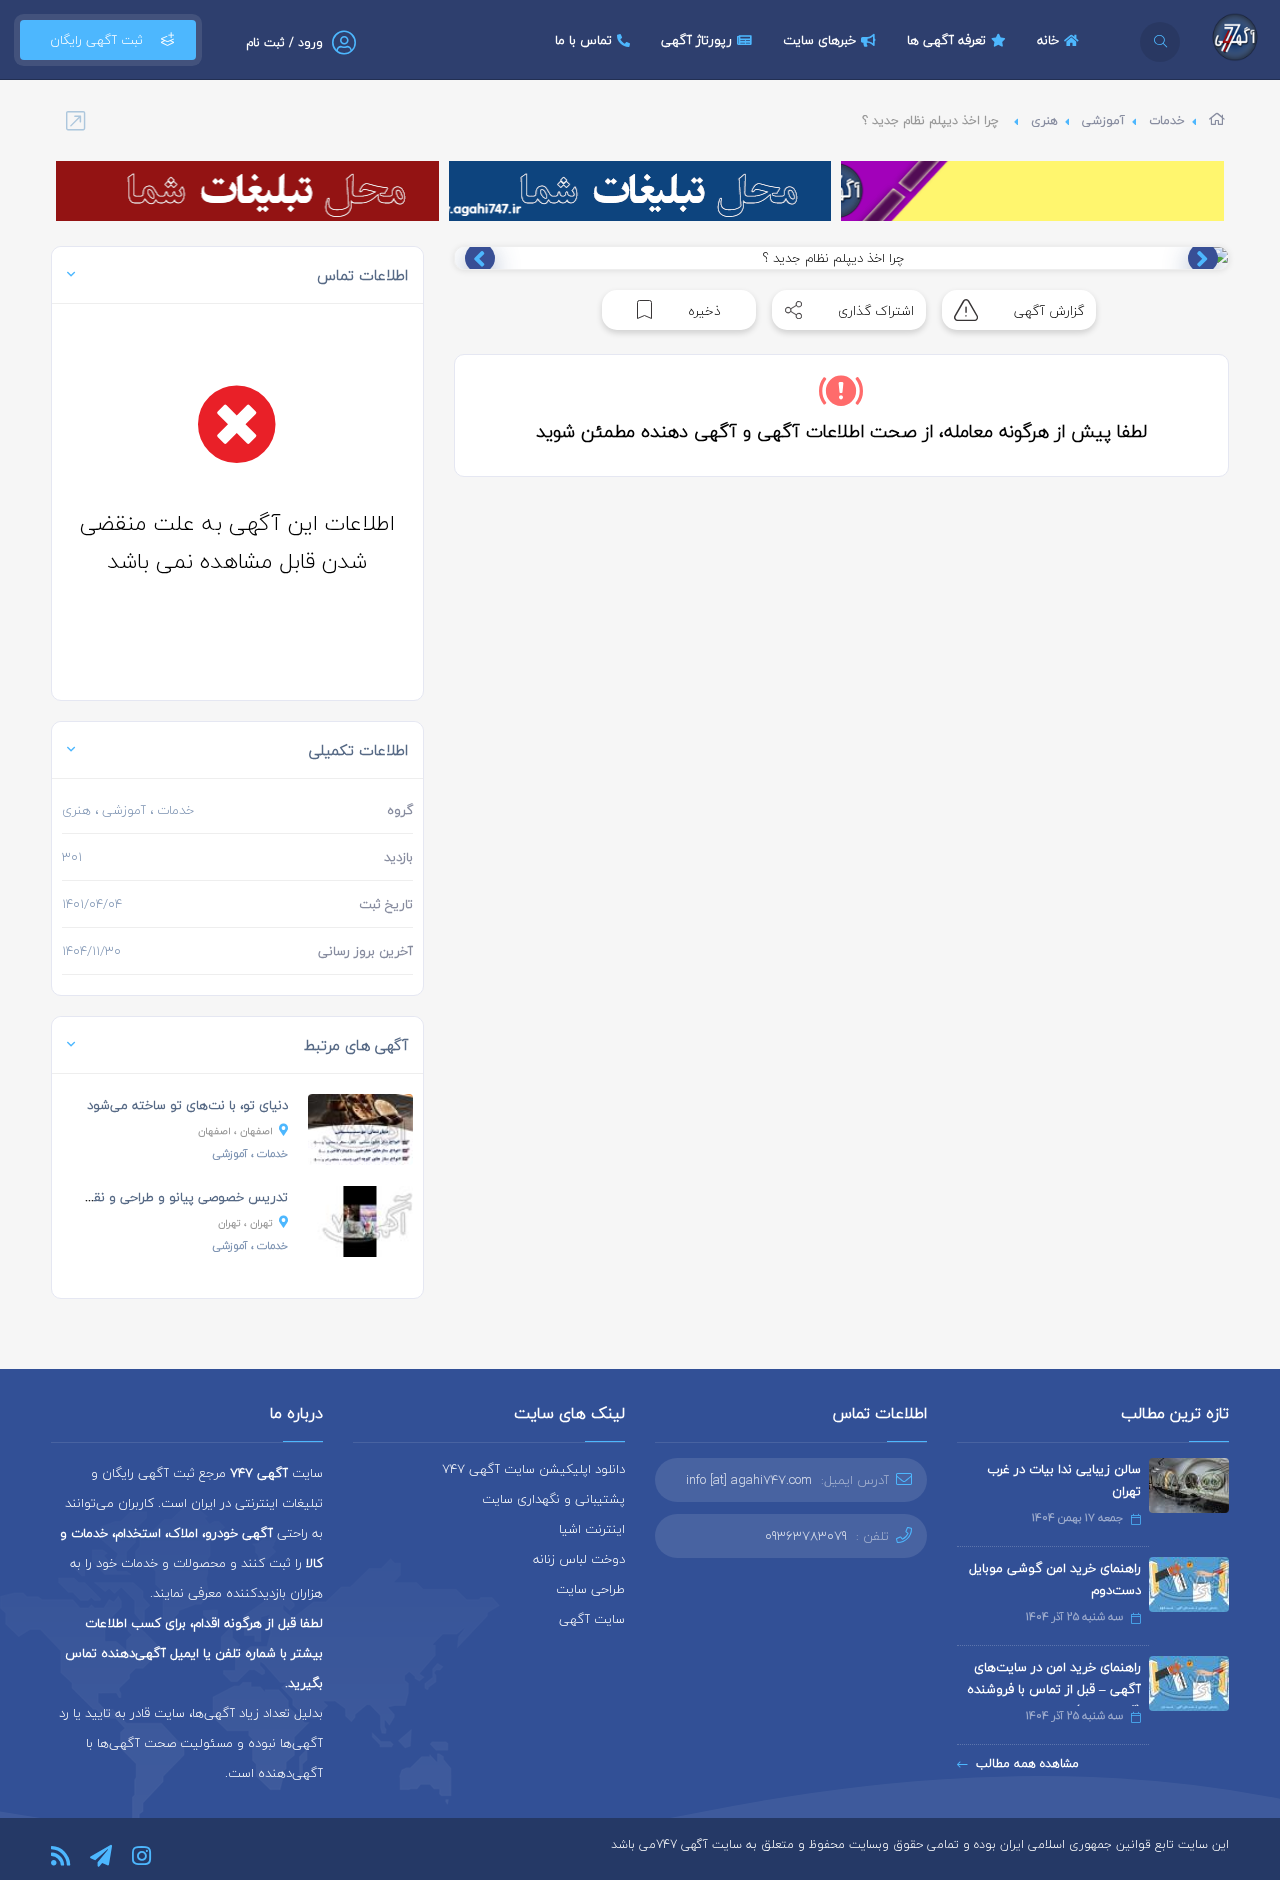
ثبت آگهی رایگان (96, 40)
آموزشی (1103, 120)
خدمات (1167, 120)
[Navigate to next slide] (480, 258)
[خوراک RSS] (60, 1856)
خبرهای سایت (819, 40)
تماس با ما (583, 40)
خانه (1048, 40)
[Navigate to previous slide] (1203, 258)
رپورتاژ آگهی (696, 40)
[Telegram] (101, 1856)
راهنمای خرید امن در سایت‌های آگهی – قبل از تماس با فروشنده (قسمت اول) (1054, 1689)
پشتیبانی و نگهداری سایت (553, 1499)
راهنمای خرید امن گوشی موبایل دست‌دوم (1055, 1579)
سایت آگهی (592, 1619)
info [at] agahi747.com (749, 1480)
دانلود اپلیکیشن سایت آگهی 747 (533, 1469)
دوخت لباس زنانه (579, 1559)
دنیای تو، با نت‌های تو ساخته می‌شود (187, 1105)
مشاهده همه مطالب (1027, 1763)
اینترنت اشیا (592, 1529)
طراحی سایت (590, 1589)
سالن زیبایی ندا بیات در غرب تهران (1064, 1480)
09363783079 (806, 1536)
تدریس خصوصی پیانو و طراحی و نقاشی (179, 1197)
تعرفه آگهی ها (946, 40)
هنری (1044, 120)
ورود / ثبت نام (284, 42)
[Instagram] (141, 1856)
